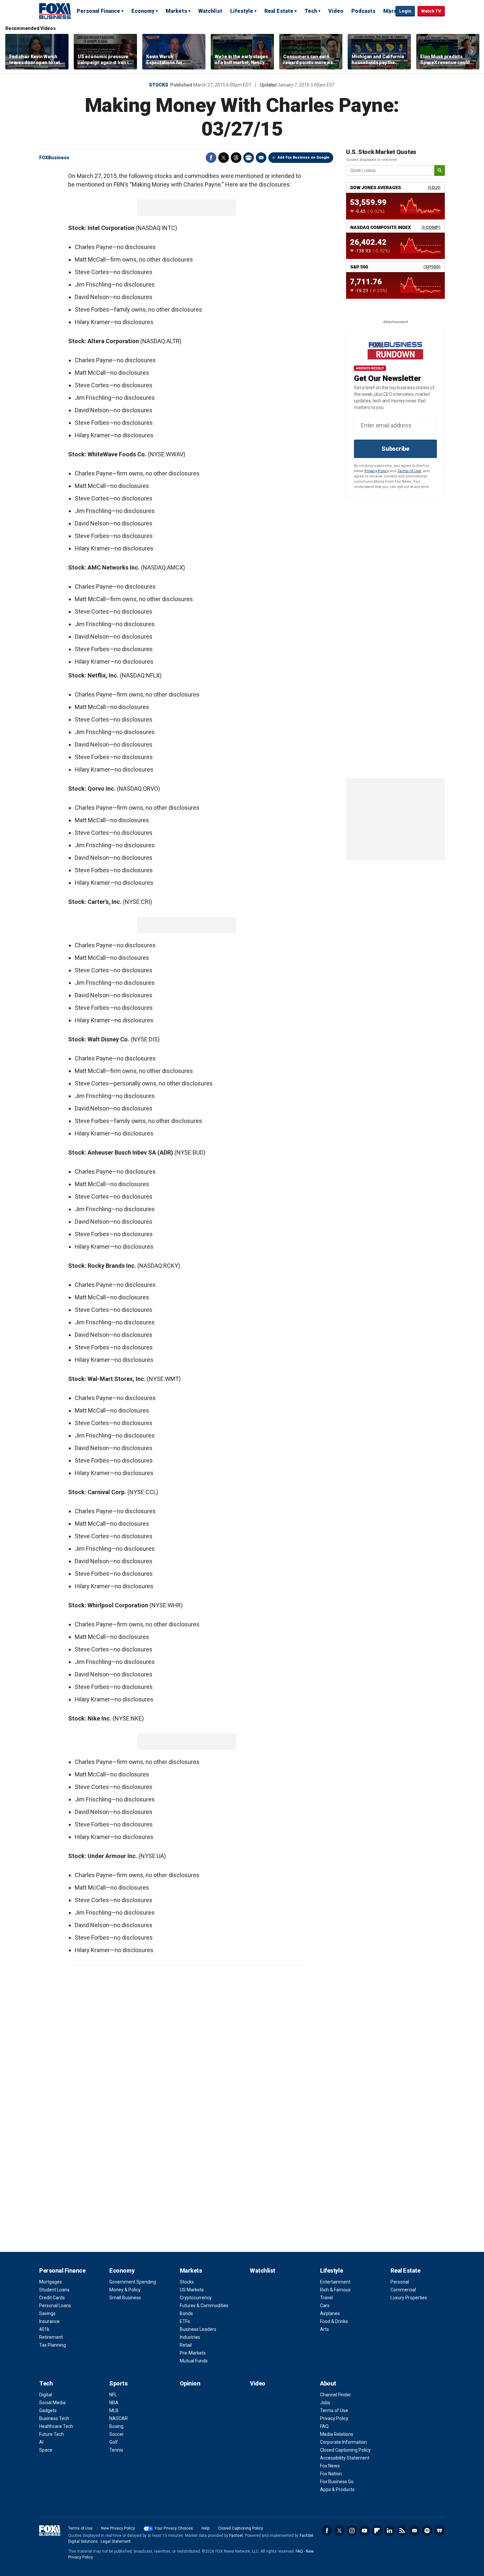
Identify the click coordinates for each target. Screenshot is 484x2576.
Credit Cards (52, 2298)
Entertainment (335, 2282)
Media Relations (337, 2434)
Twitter (224, 158)
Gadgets (48, 2410)
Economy (143, 11)
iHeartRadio (440, 2531)
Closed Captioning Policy (345, 2450)
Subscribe (395, 449)
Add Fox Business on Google (303, 157)
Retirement (51, 2337)
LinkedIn (390, 2531)
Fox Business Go (337, 2482)
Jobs (325, 2403)
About (328, 2383)
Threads (236, 158)
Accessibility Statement (345, 2458)
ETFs (185, 2321)
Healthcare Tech (56, 2426)
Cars (325, 2306)
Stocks (159, 85)
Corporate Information (343, 2442)
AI (41, 2442)
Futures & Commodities (204, 2306)
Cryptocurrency (196, 2298)
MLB (114, 2410)
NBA (114, 2403)
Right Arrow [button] (472, 52)
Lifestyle (242, 11)
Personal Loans (55, 2306)
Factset (236, 2536)
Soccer (117, 2434)
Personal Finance (98, 11)
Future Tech (52, 2434)
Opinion (190, 2383)
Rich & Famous (335, 2290)
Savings (47, 2313)
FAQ (324, 2426)
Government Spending (133, 2282)
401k (44, 2329)
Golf (114, 2442)
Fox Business (55, 11)
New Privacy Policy (118, 2528)
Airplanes (330, 2313)
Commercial (403, 2290)
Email (261, 158)
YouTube (364, 2531)
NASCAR (119, 2418)
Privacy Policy (377, 471)
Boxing (116, 2426)
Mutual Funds (194, 2361)
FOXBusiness (54, 158)
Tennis (116, 2450)
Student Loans (54, 2290)
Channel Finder (336, 2395)
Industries (190, 2337)
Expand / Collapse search (389, 12)
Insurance (49, 2321)
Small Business (125, 2298)
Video (336, 11)
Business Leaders (198, 2329)
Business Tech (54, 2418)
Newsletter (415, 2531)
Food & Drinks (334, 2321)
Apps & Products (337, 2489)
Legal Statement (116, 2541)
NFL (113, 2395)
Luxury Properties (409, 2298)
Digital (46, 2395)
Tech (311, 11)
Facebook (211, 158)
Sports (118, 2383)
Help (205, 2528)
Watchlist (210, 11)
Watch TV (431, 11)
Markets (176, 11)
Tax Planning (53, 2345)
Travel (326, 2298)
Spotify (427, 2531)
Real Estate (279, 11)
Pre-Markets (193, 2353)
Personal (400, 2282)
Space (46, 2450)
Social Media (52, 2403)
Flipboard (377, 2531)
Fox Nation (331, 2474)
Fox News (330, 2466)
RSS (402, 2531)
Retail (186, 2345)
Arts (324, 2329)
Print (249, 158)
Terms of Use (409, 471)
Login (405, 11)
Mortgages (51, 2282)
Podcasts (363, 11)
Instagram (352, 2531)
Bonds (186, 2313)
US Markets (192, 2290)
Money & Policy (125, 2290)
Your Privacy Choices (174, 2528)
